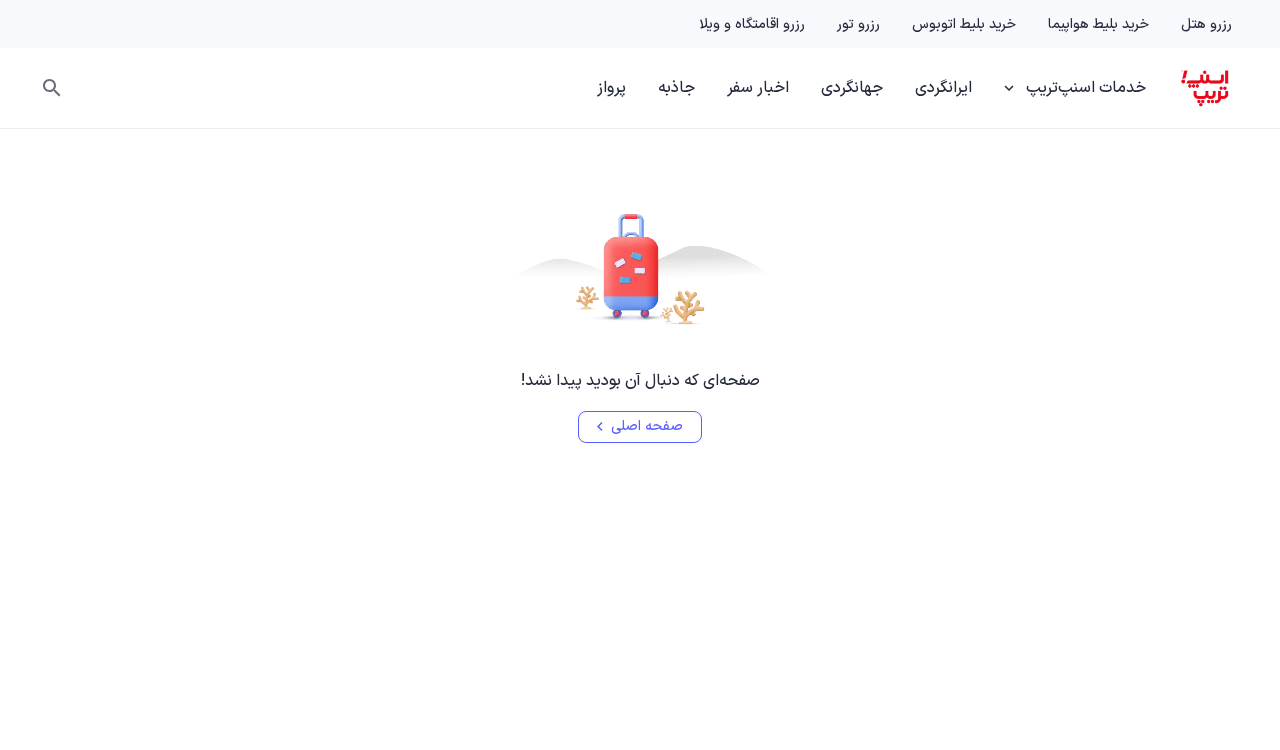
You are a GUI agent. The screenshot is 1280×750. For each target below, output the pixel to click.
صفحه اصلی (647, 426)
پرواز (611, 88)
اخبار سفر (758, 88)
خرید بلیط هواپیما (1098, 24)
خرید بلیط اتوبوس (964, 24)
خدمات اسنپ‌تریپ (1086, 88)
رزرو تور (858, 24)
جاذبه (676, 88)
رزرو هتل (1206, 24)
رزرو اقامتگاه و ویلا (752, 24)
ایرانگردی (943, 88)
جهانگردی (852, 88)
